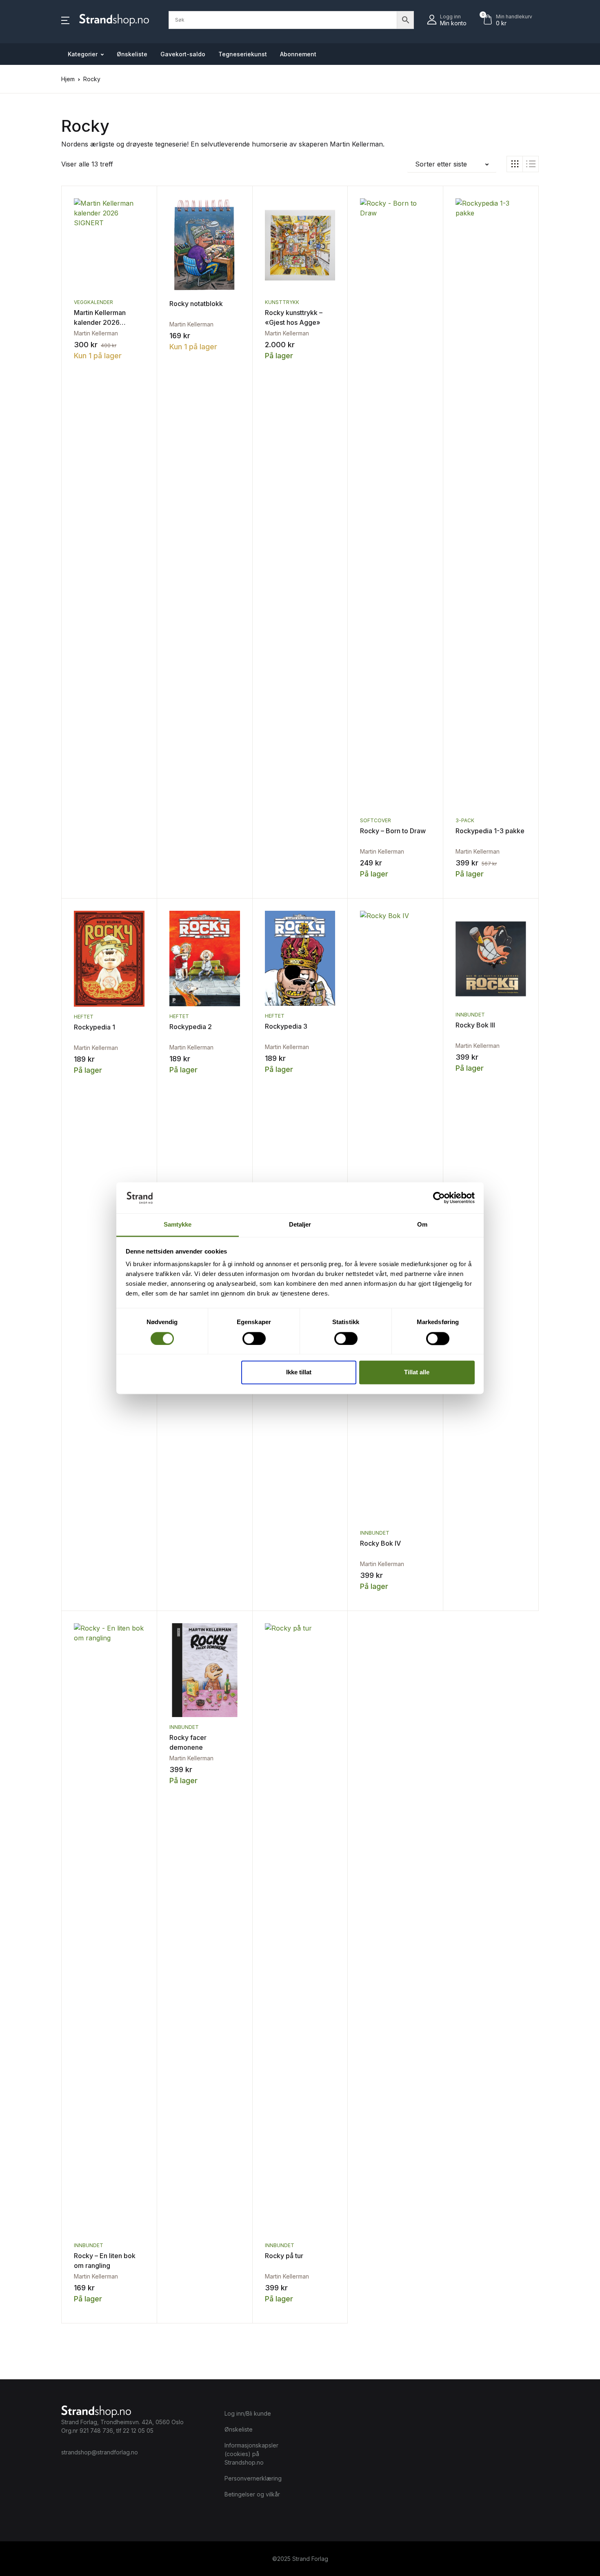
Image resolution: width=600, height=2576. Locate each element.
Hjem (68, 79)
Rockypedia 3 (286, 1026)
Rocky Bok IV (380, 1543)
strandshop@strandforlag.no (100, 2452)
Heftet (84, 1017)
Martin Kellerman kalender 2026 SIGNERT (100, 322)
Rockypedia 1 (94, 1027)
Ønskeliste (132, 54)
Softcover (376, 820)
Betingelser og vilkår (252, 2494)
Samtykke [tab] (178, 1225)
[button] (65, 20)
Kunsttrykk (282, 302)
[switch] (254, 1338)
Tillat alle (417, 1372)
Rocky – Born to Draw (393, 831)
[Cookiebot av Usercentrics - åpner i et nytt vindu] (439, 1198)
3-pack (465, 820)
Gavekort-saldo (183, 54)
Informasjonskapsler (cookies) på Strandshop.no (251, 2454)
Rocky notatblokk (196, 304)
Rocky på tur (284, 2256)
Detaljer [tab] (300, 1225)
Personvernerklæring (253, 2478)
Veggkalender (93, 302)
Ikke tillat (299, 1372)
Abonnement (298, 54)
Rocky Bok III (475, 1025)
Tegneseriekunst (243, 54)
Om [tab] (422, 1225)
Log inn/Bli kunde (248, 2413)
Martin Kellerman (96, 333)
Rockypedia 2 (191, 1027)
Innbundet (375, 1533)
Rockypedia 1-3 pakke (490, 831)
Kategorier (83, 54)
